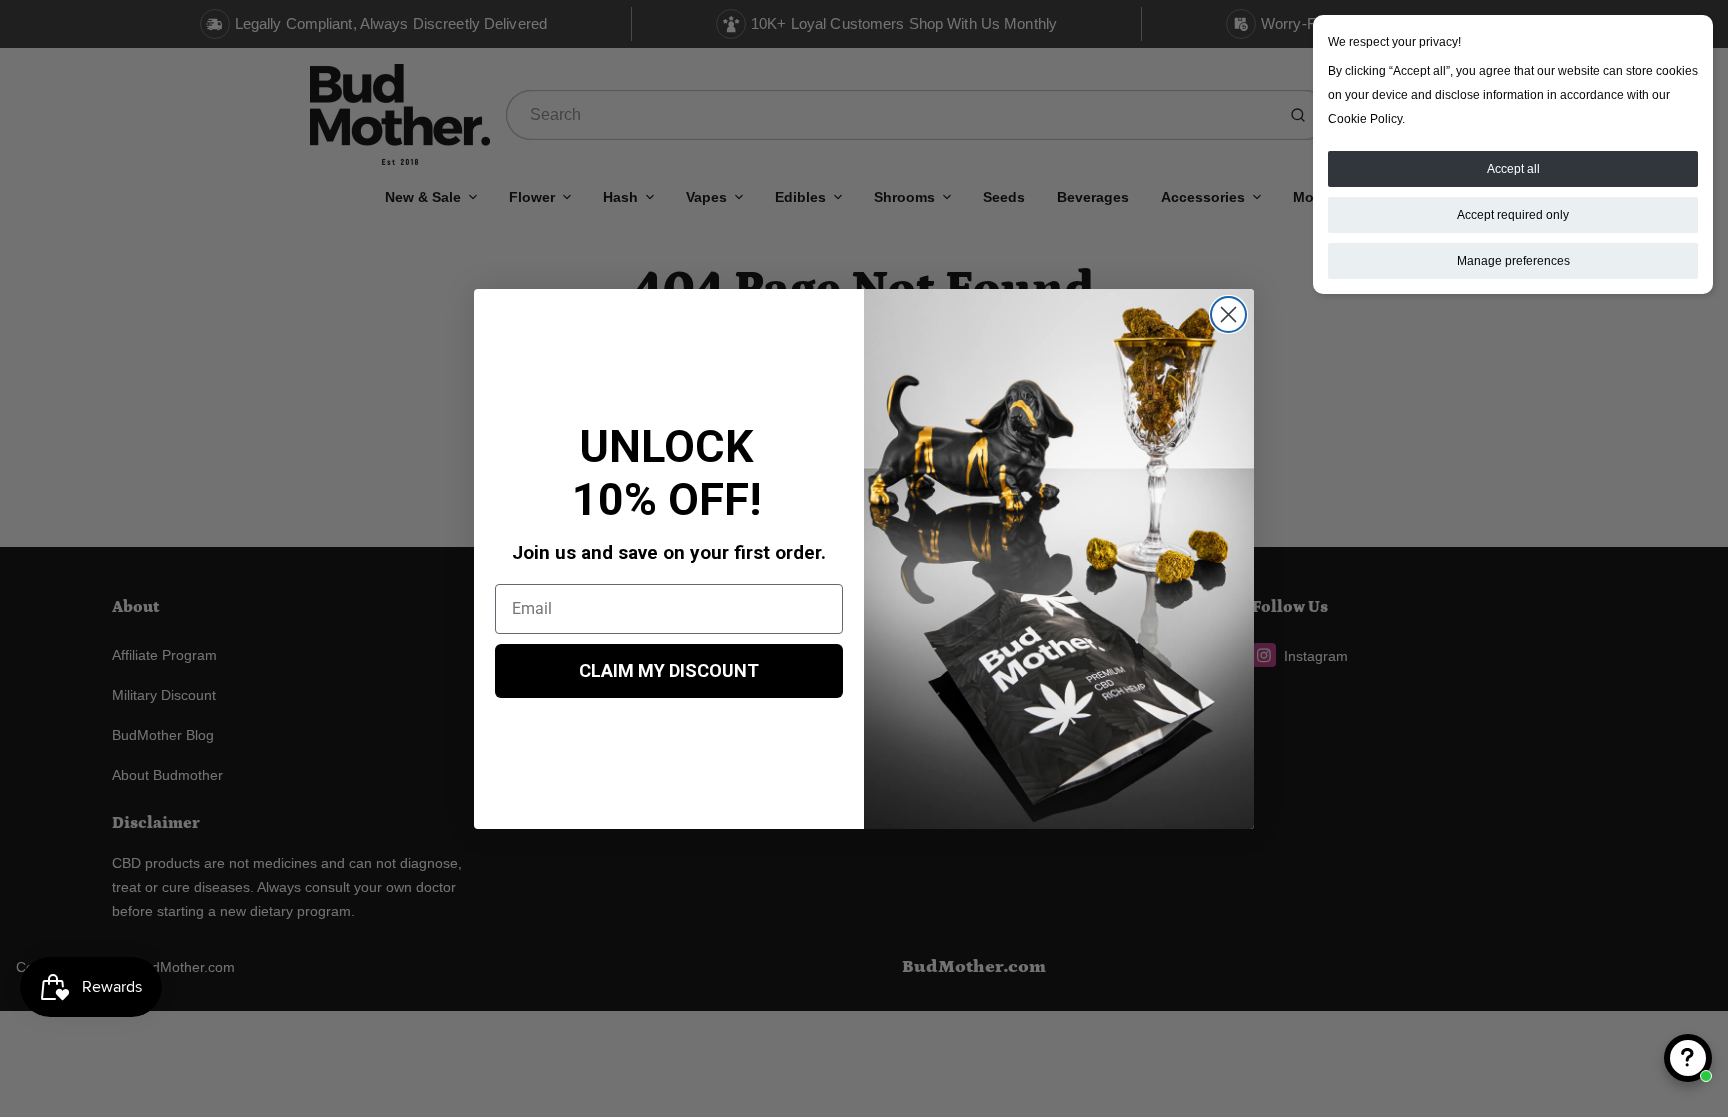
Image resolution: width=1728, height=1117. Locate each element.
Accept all (1513, 169)
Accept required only (1513, 215)
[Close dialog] (1228, 314)
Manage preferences (1513, 261)
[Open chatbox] (1688, 1058)
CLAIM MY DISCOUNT (669, 670)
